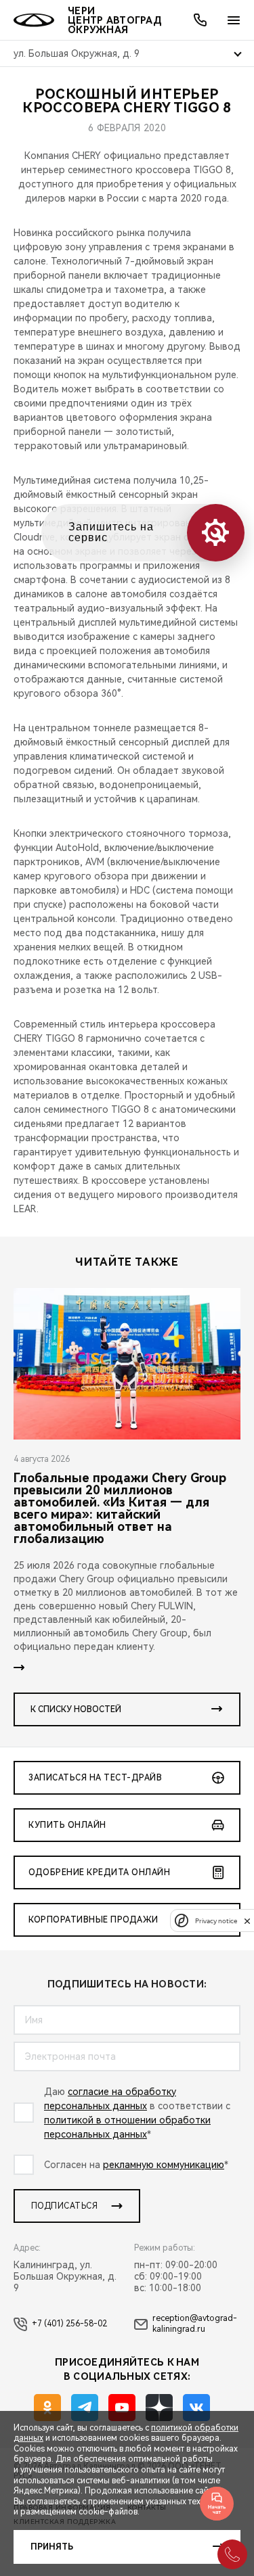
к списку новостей (76, 1709)
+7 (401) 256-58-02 (69, 2324)
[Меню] (234, 20)
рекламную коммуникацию (164, 2165)
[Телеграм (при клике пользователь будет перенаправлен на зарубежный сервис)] (85, 2408)
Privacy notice (216, 1921)
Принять (52, 2547)
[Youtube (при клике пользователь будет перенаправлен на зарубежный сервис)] (122, 2408)
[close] (247, 1921)
